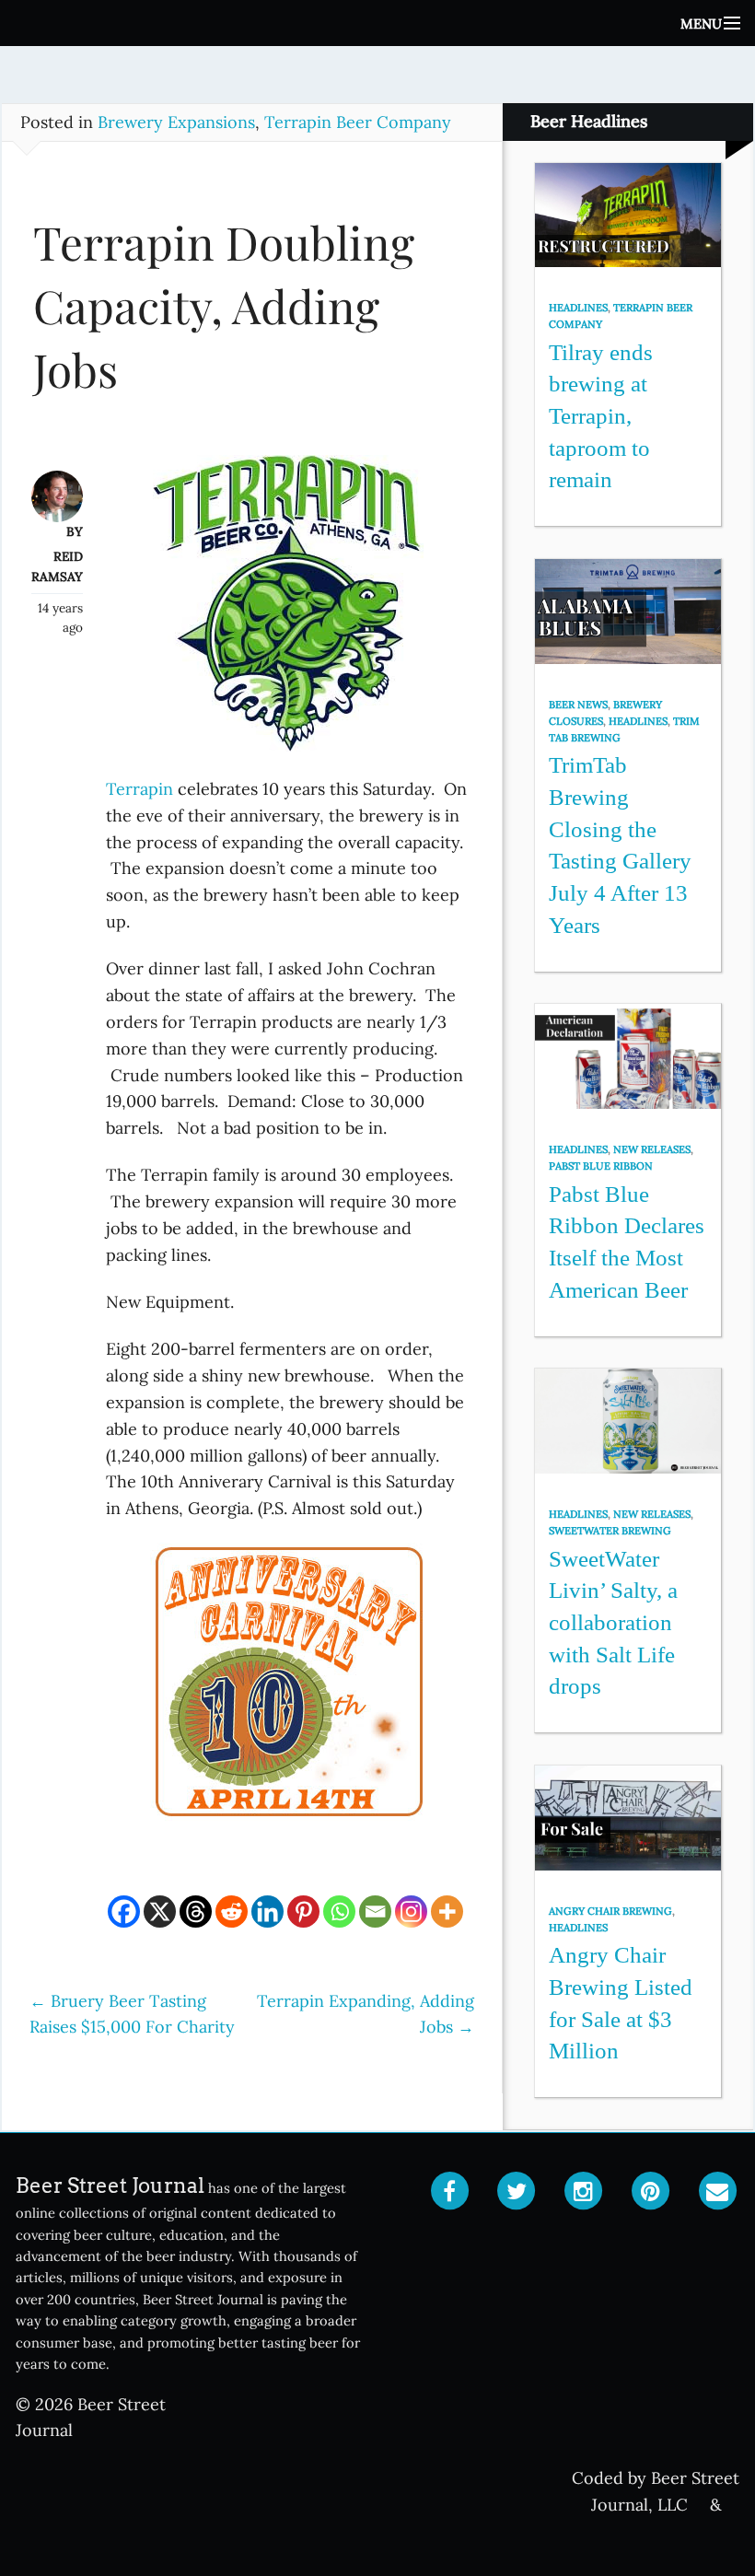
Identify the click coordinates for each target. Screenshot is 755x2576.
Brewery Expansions (176, 122)
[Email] (375, 1912)
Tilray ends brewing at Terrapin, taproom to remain (601, 416)
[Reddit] (232, 1912)
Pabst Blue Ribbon (601, 1166)
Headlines (578, 308)
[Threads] (196, 1912)
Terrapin (139, 789)
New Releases (652, 1149)
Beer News (578, 705)
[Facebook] (124, 1912)
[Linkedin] (267, 1912)
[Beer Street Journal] (377, 23)
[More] (447, 1912)
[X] (160, 1912)
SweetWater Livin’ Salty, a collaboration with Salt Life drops (613, 1623)
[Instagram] (411, 1912)
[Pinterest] (303, 1912)
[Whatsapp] (339, 1912)
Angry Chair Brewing (610, 1911)
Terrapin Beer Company (358, 122)
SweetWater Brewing (610, 1531)
